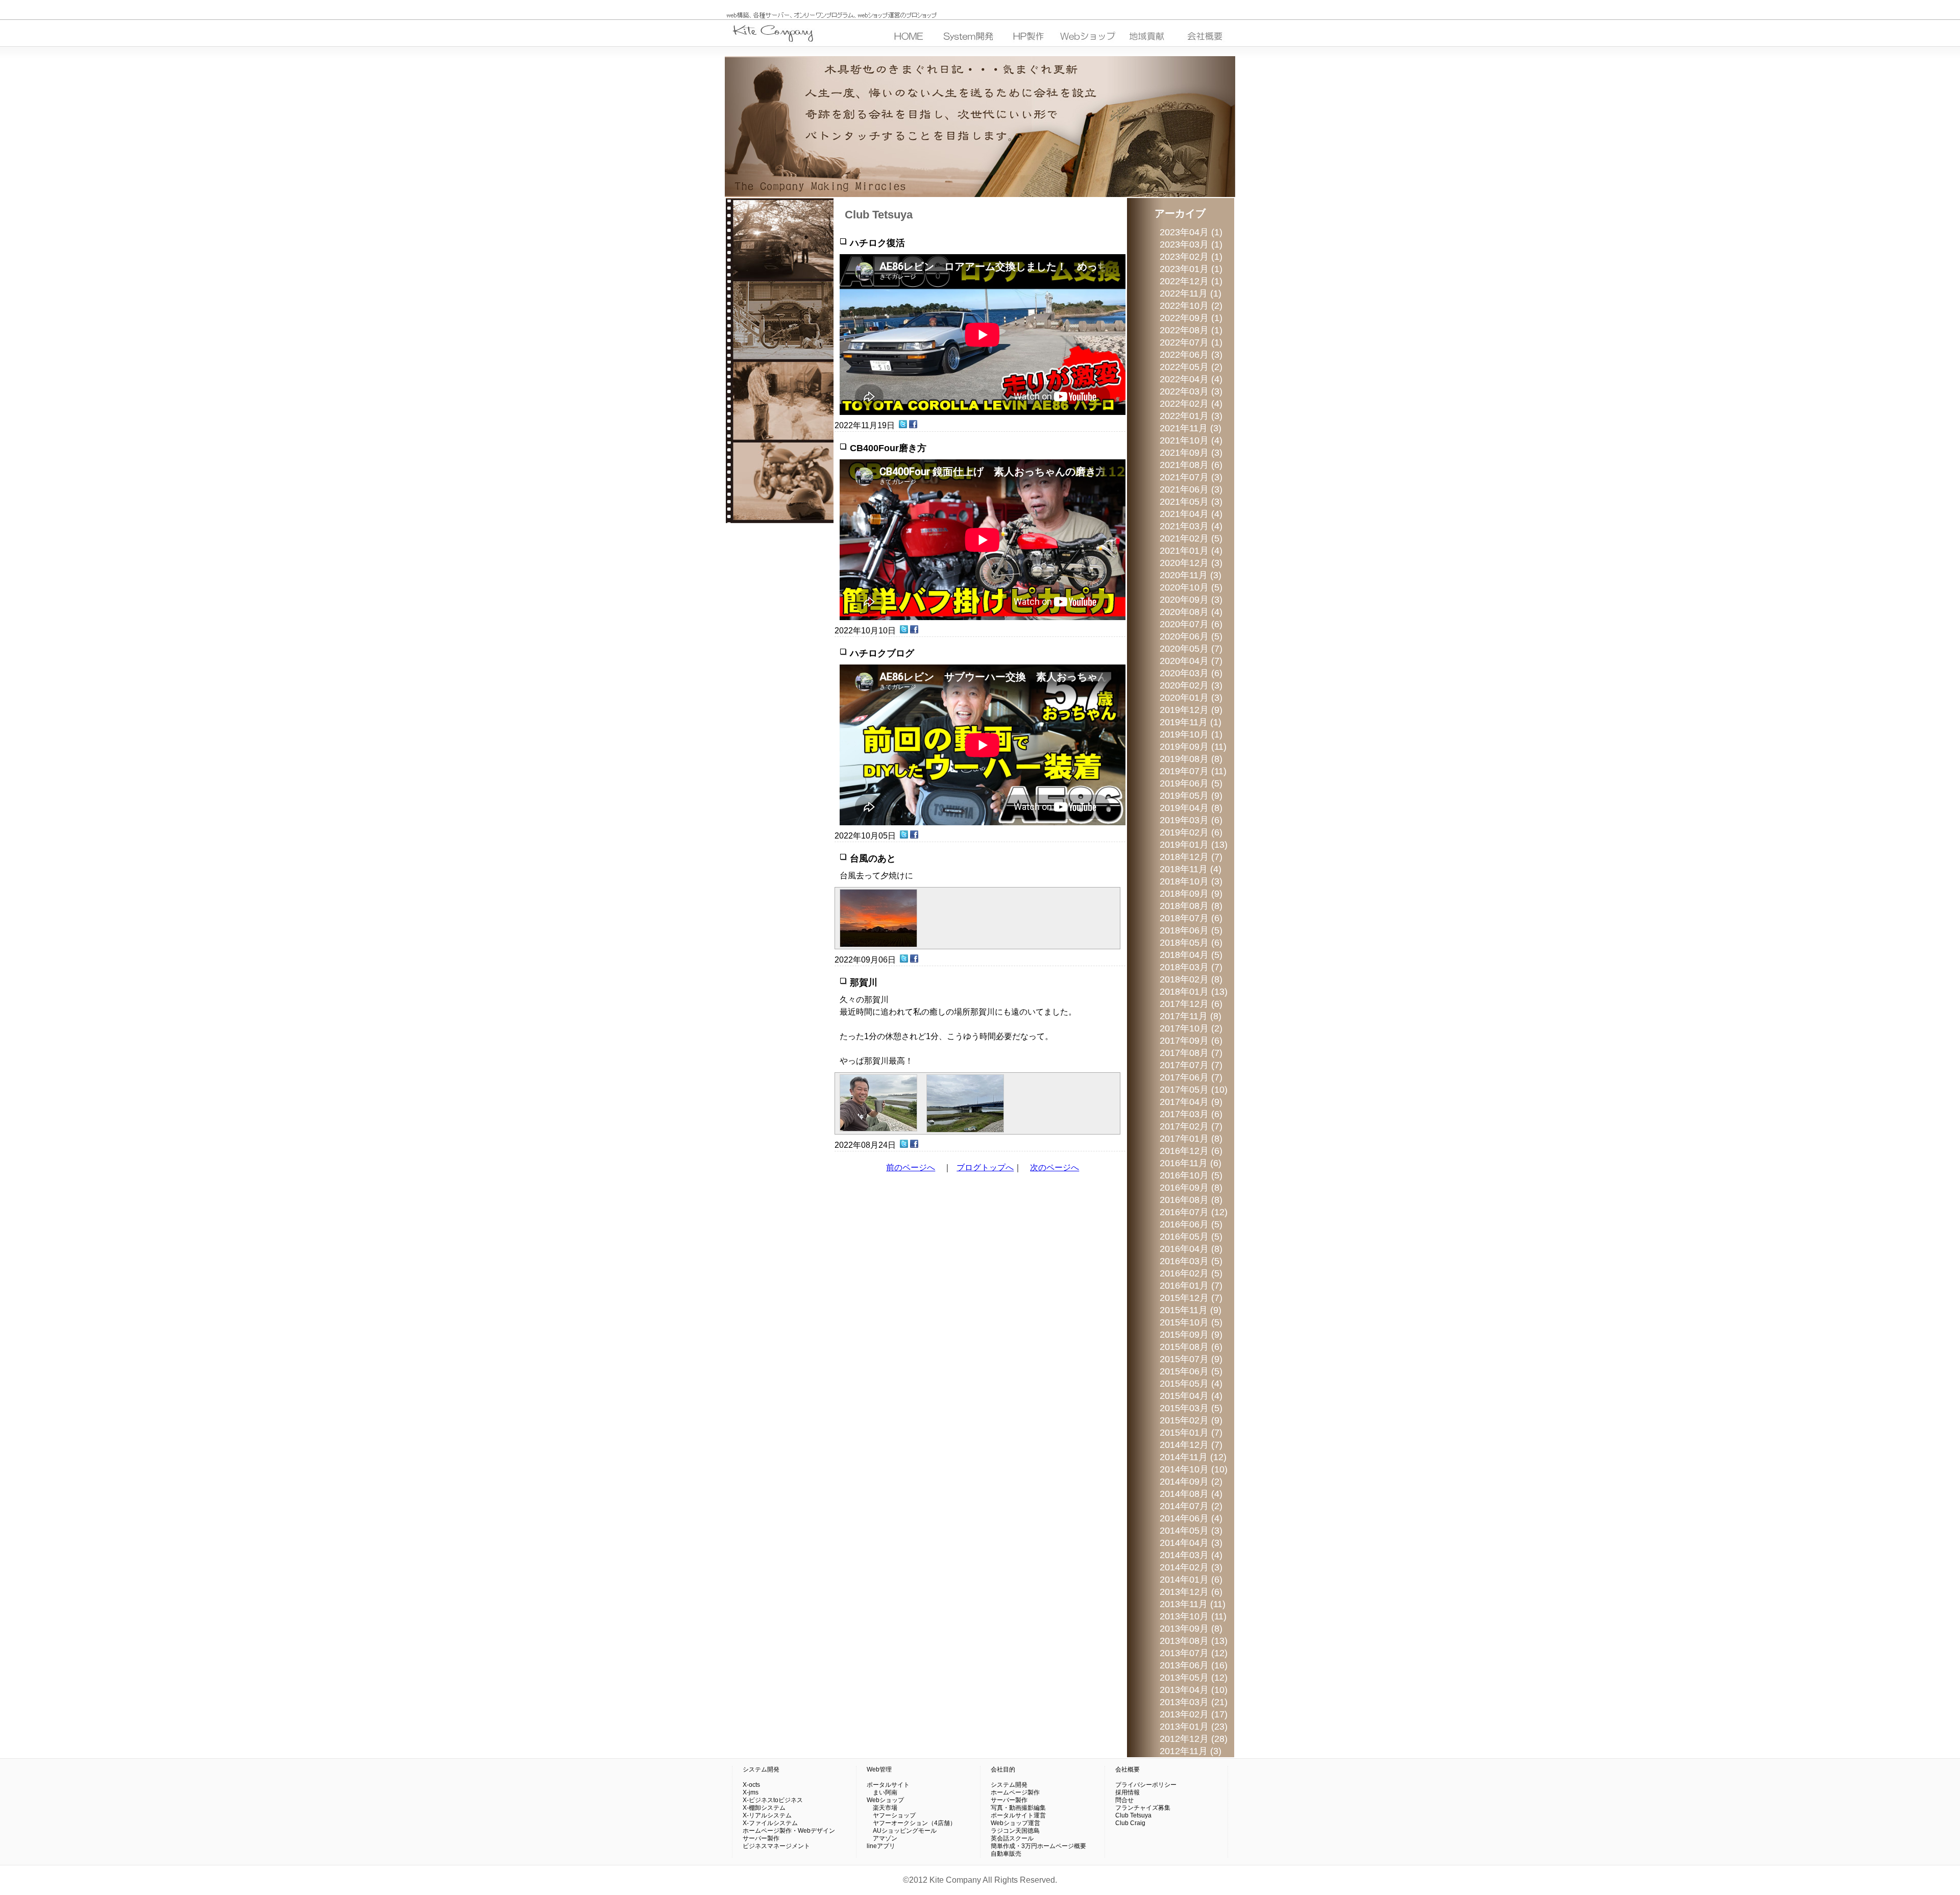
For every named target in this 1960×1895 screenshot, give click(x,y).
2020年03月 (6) (1191, 673)
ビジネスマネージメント (776, 1846)
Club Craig (1130, 1823)
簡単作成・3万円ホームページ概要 (1038, 1846)
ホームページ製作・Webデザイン (789, 1831)
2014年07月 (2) (1191, 1506)
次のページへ (1055, 1167)
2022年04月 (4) (1191, 379)
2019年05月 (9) (1191, 796)
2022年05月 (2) (1191, 367)
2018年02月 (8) (1191, 979)
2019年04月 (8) (1191, 808)
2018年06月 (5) (1191, 930)
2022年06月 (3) (1191, 355)
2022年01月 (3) (1191, 416)
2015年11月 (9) (1191, 1310)
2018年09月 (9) (1191, 894)
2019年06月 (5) (1191, 783)
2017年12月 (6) (1191, 1004)
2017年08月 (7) (1191, 1053)
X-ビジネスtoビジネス (773, 1800)
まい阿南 (882, 1792)
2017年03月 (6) (1191, 1114)
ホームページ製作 (1015, 1792)
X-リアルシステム (767, 1815)
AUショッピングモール (902, 1831)
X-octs (751, 1785)
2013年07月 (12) (1194, 1653)
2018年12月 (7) (1191, 857)
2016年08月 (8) (1191, 1200)
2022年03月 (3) (1191, 391)
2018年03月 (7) (1191, 967)
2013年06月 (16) (1194, 1665)
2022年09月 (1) (1191, 318)
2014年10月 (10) (1194, 1469)
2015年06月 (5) (1191, 1371)
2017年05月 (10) (1194, 1090)
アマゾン (882, 1838)
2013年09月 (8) (1191, 1629)
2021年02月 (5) (1191, 538)
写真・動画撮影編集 (1018, 1808)
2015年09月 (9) (1191, 1335)
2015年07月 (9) (1191, 1359)
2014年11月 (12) (1193, 1457)
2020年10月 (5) (1191, 587)
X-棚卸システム (764, 1808)
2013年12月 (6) (1191, 1592)
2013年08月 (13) (1194, 1641)
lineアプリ (881, 1846)
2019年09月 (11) (1193, 747)
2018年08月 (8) (1191, 906)
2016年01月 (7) (1191, 1286)
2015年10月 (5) (1191, 1322)
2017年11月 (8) (1191, 1016)
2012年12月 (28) (1194, 1739)
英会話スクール (1012, 1838)
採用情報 (1128, 1792)
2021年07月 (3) (1191, 477)
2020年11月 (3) (1191, 575)
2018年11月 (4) (1191, 869)
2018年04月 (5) (1191, 955)
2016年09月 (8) (1191, 1188)
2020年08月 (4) (1191, 612)
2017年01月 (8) (1191, 1139)
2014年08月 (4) (1191, 1494)
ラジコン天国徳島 (1015, 1831)
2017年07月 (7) (1191, 1065)
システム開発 (761, 1769)
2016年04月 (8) (1191, 1249)
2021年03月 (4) (1191, 526)
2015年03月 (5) (1191, 1408)
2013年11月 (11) (1193, 1604)
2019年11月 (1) (1191, 722)
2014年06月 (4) (1191, 1518)
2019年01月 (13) (1194, 845)
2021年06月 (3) (1191, 489)
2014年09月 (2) (1191, 1482)
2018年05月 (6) (1191, 943)
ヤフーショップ (891, 1815)
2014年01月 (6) (1191, 1580)
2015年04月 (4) (1191, 1396)
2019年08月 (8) (1191, 759)
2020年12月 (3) (1191, 563)
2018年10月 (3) (1191, 881)
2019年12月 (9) (1191, 710)
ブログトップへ (985, 1167)
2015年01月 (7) (1191, 1433)
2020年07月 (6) (1191, 624)
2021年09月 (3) (1191, 453)
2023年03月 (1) (1191, 244)
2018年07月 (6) (1191, 918)
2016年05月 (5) (1191, 1237)
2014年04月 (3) (1191, 1543)
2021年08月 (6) (1191, 465)
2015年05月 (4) (1191, 1384)
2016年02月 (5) (1191, 1273)
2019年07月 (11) (1193, 771)
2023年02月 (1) (1191, 257)
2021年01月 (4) (1191, 551)
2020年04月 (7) (1191, 661)
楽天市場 (882, 1808)
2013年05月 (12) (1194, 1678)
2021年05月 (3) (1191, 502)
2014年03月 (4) (1191, 1555)
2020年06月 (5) (1191, 636)
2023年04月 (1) (1191, 232)
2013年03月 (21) (1194, 1702)
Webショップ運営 (1015, 1823)
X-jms (751, 1792)
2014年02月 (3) (1191, 1567)
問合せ (1124, 1800)
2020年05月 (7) (1191, 649)
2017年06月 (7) (1191, 1077)
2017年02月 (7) (1191, 1126)
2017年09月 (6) (1191, 1041)
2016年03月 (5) (1191, 1261)
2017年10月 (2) (1191, 1028)
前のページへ (911, 1167)
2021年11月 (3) (1191, 428)
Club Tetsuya (1133, 1815)
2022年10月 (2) (1191, 306)
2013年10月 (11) (1193, 1616)
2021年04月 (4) (1191, 514)
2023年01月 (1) (1191, 269)
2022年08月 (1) (1191, 330)
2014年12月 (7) (1191, 1445)
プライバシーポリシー (1146, 1785)
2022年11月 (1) (1191, 293)
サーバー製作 (761, 1838)
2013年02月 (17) (1194, 1714)
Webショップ (885, 1800)
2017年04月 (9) (1191, 1102)
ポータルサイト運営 (1018, 1815)
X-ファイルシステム (770, 1823)
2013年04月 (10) (1194, 1690)
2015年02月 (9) (1191, 1420)
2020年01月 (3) (1191, 698)
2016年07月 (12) (1194, 1212)
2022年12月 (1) (1191, 281)
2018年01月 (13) (1194, 992)
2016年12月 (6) (1191, 1151)
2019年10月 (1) (1191, 734)
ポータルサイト (888, 1785)
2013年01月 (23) (1194, 1727)
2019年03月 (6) (1191, 820)
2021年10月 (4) (1191, 440)
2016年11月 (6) (1191, 1163)
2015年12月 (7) (1191, 1298)
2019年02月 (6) (1191, 832)
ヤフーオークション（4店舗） (911, 1823)
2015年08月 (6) (1191, 1347)
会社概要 (1128, 1769)
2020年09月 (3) (1191, 600)
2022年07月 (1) (1191, 342)
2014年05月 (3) (1191, 1531)
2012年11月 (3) (1191, 1751)
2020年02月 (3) (1191, 685)
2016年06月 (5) (1191, 1224)
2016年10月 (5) (1191, 1175)
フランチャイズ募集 (1143, 1808)
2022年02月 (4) (1191, 404)
